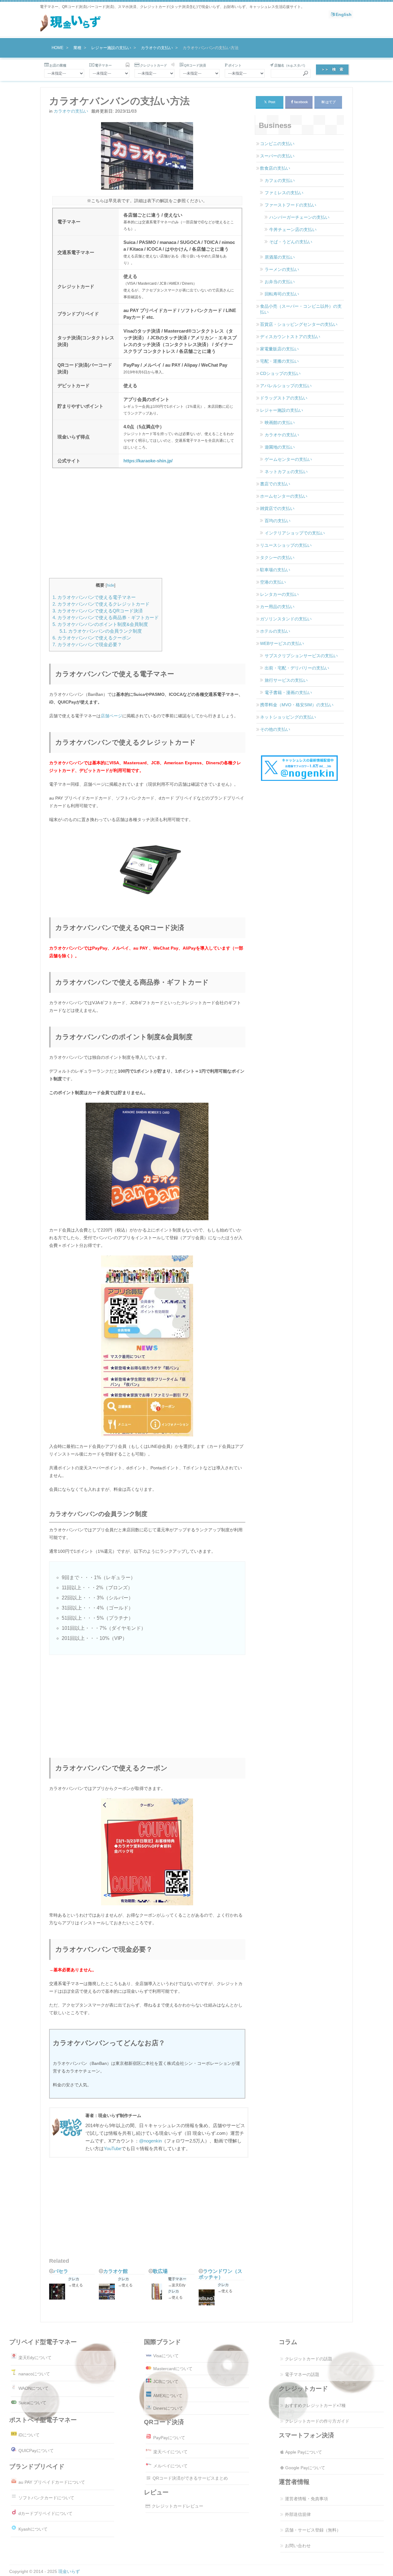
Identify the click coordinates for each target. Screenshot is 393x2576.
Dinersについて (168, 2408)
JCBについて (166, 2381)
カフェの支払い (280, 180)
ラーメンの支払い (282, 269)
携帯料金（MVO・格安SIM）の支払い (297, 705)
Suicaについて (32, 2403)
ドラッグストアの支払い (284, 398)
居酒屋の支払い (280, 257)
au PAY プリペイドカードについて (52, 2482)
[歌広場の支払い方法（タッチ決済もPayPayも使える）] (158, 2292)
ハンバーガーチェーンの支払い (299, 217)
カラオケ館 (115, 2271)
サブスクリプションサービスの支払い (301, 656)
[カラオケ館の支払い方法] (108, 2292)
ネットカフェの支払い (286, 472)
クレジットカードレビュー (177, 2506)
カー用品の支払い (277, 607)
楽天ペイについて (170, 2452)
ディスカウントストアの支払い (290, 337)
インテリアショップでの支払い (295, 533)
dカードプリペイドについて (45, 2513)
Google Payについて (305, 2468)
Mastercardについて (173, 2369)
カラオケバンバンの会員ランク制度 (101, 631)
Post (270, 102)
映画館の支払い (280, 422)
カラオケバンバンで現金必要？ (87, 644)
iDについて (29, 2435)
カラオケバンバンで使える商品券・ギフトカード (106, 617)
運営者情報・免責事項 (306, 2499)
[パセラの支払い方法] (59, 2292)
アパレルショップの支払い (286, 386)
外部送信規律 (298, 2514)
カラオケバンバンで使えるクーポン (92, 638)
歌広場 (160, 2271)
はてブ (331, 102)
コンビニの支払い (277, 144)
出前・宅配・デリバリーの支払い (297, 668)
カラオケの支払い (71, 111)
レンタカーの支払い (279, 594)
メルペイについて (170, 2466)
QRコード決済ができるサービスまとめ (190, 2478)
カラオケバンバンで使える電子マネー (94, 597)
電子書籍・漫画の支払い (288, 692)
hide (111, 585)
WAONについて (33, 2388)
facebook (301, 102)
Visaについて (166, 2356)
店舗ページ (111, 716)
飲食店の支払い (275, 168)
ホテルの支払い (275, 631)
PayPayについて (169, 2438)
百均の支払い (278, 521)
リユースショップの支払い (286, 545)
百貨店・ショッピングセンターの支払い (299, 324)
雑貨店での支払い (277, 508)
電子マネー (177, 2279)
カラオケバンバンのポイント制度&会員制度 (100, 624)
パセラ (61, 2271)
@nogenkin (150, 2141)
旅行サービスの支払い (286, 680)
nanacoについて (34, 2374)
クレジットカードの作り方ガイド (317, 2421)
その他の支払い (275, 729)
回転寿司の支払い (282, 294)
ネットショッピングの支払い (288, 717)
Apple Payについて (304, 2452)
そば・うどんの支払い (291, 242)
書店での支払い (275, 484)
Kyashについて (33, 2529)
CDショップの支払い (280, 373)
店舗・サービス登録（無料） (313, 2530)
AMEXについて (168, 2396)
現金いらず (69, 2571)
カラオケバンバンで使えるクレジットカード (101, 604)
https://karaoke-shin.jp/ (148, 461)
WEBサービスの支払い (282, 643)
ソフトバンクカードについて (46, 2498)
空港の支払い (273, 582)
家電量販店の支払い (279, 349)
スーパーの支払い (277, 156)
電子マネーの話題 (302, 2374)
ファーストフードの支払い (290, 205)
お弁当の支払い (280, 282)
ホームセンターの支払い (284, 496)
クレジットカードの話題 (309, 2359)
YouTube (113, 2148)
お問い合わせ (298, 2546)
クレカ (74, 2279)
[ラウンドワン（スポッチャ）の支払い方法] (208, 2298)
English (344, 14)
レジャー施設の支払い (282, 410)
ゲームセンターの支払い (288, 459)
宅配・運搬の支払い (279, 361)
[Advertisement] (147, 527)
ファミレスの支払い (284, 193)
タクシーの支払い (277, 557)
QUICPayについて (36, 2451)
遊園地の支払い (280, 447)
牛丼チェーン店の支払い (293, 229)
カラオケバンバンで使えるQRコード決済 (98, 611)
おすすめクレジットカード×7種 (315, 2405)
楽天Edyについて (35, 2358)
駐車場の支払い (275, 570)
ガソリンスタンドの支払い (286, 619)
